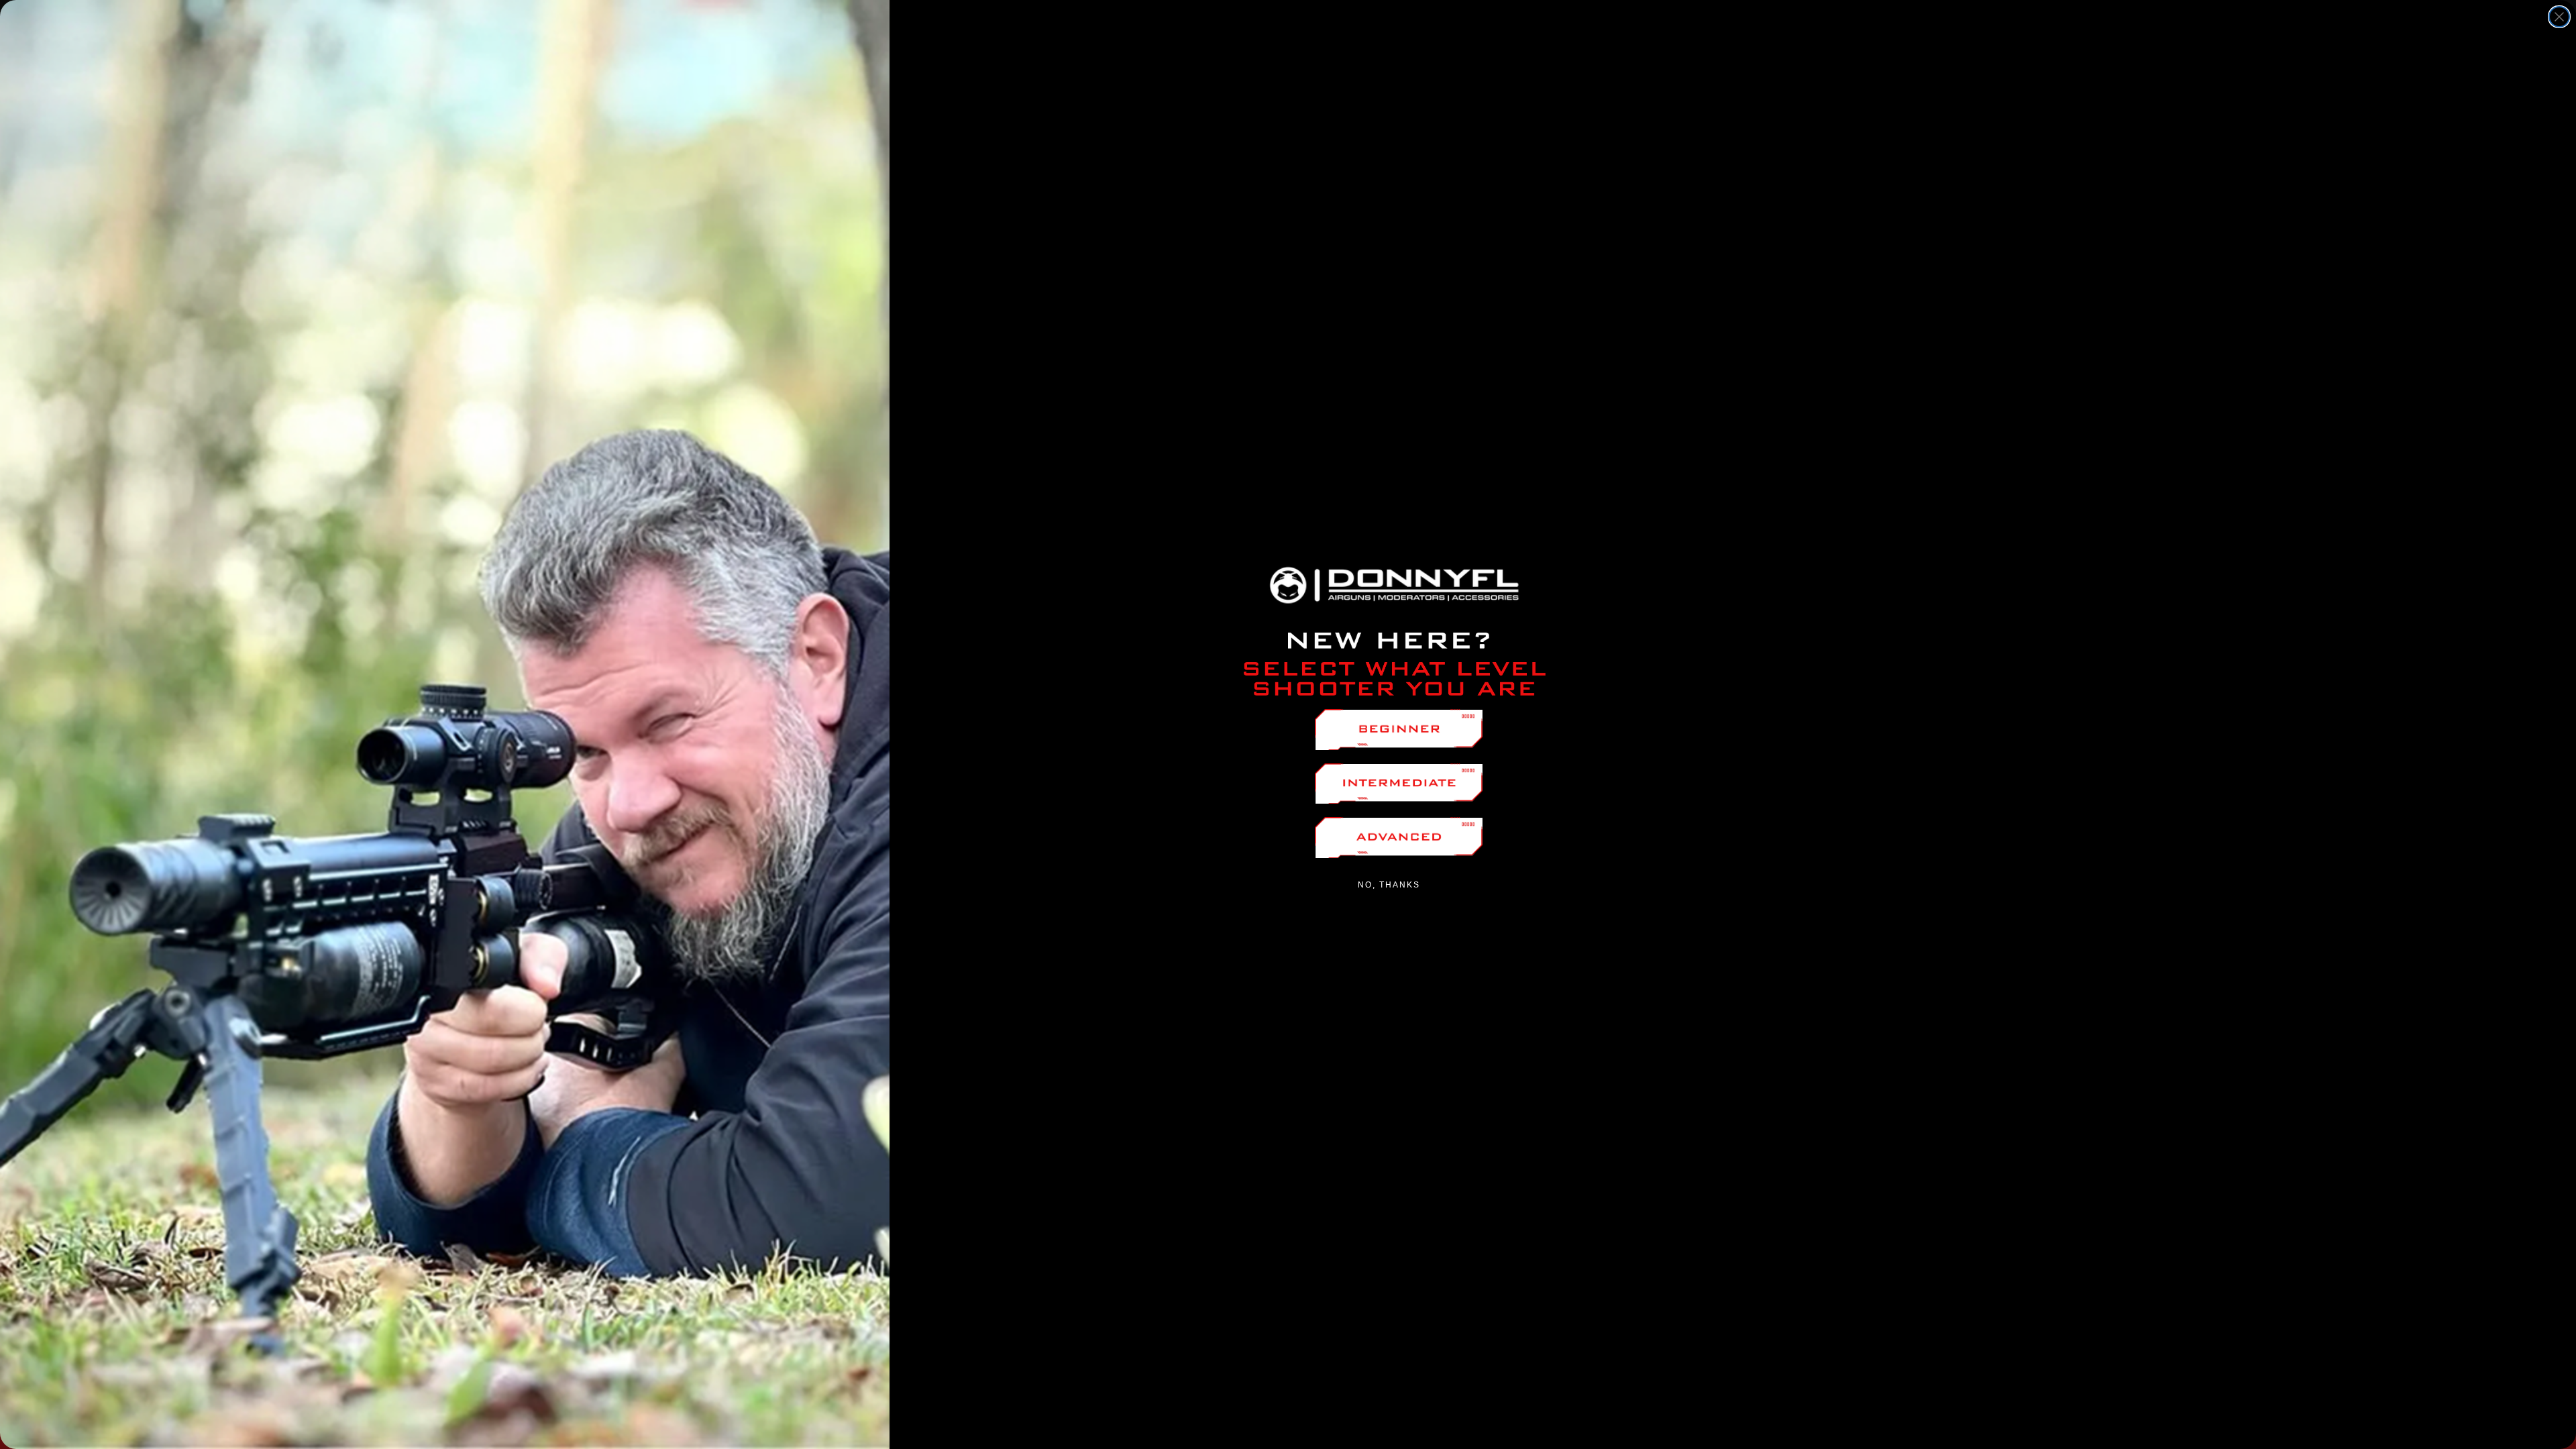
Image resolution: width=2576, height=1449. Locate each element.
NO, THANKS (1389, 885)
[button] (1399, 730)
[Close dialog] (2559, 17)
